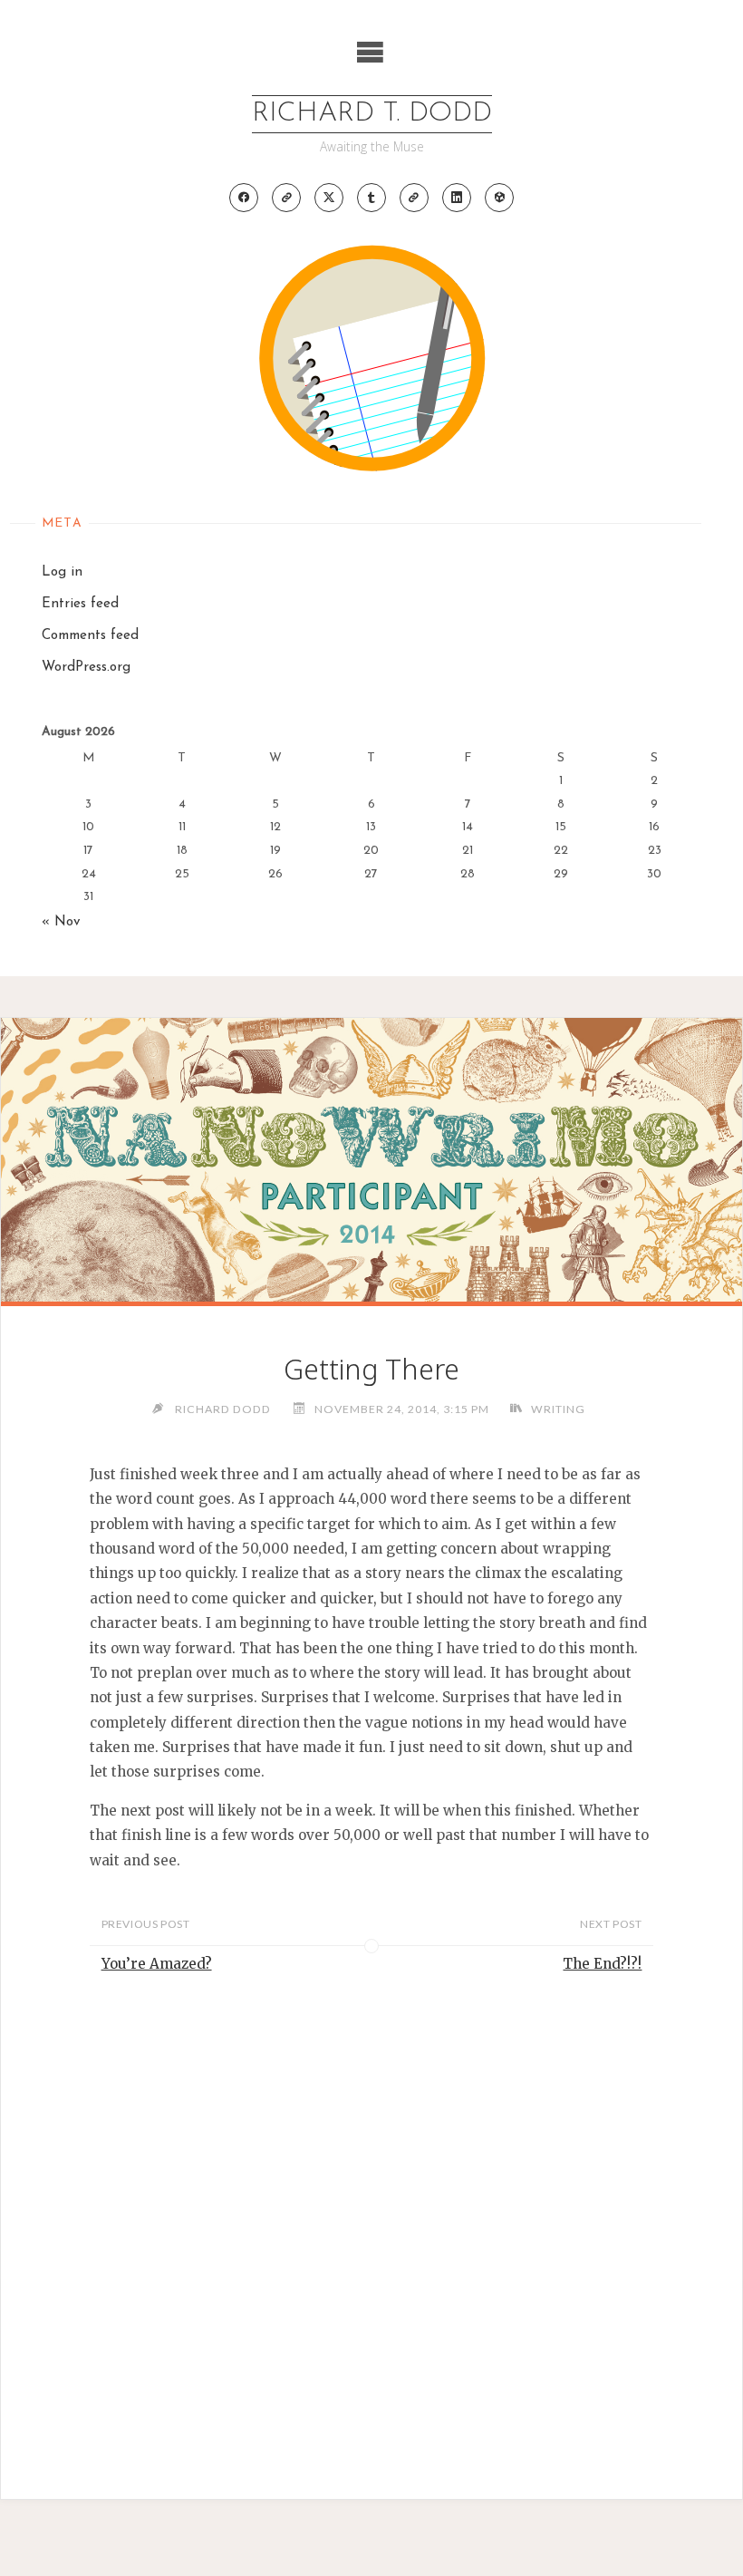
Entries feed (80, 604)
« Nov (61, 922)
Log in (62, 572)
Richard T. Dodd (372, 114)
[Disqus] (371, 2210)
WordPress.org (86, 668)
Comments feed (90, 636)
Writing (558, 1409)
